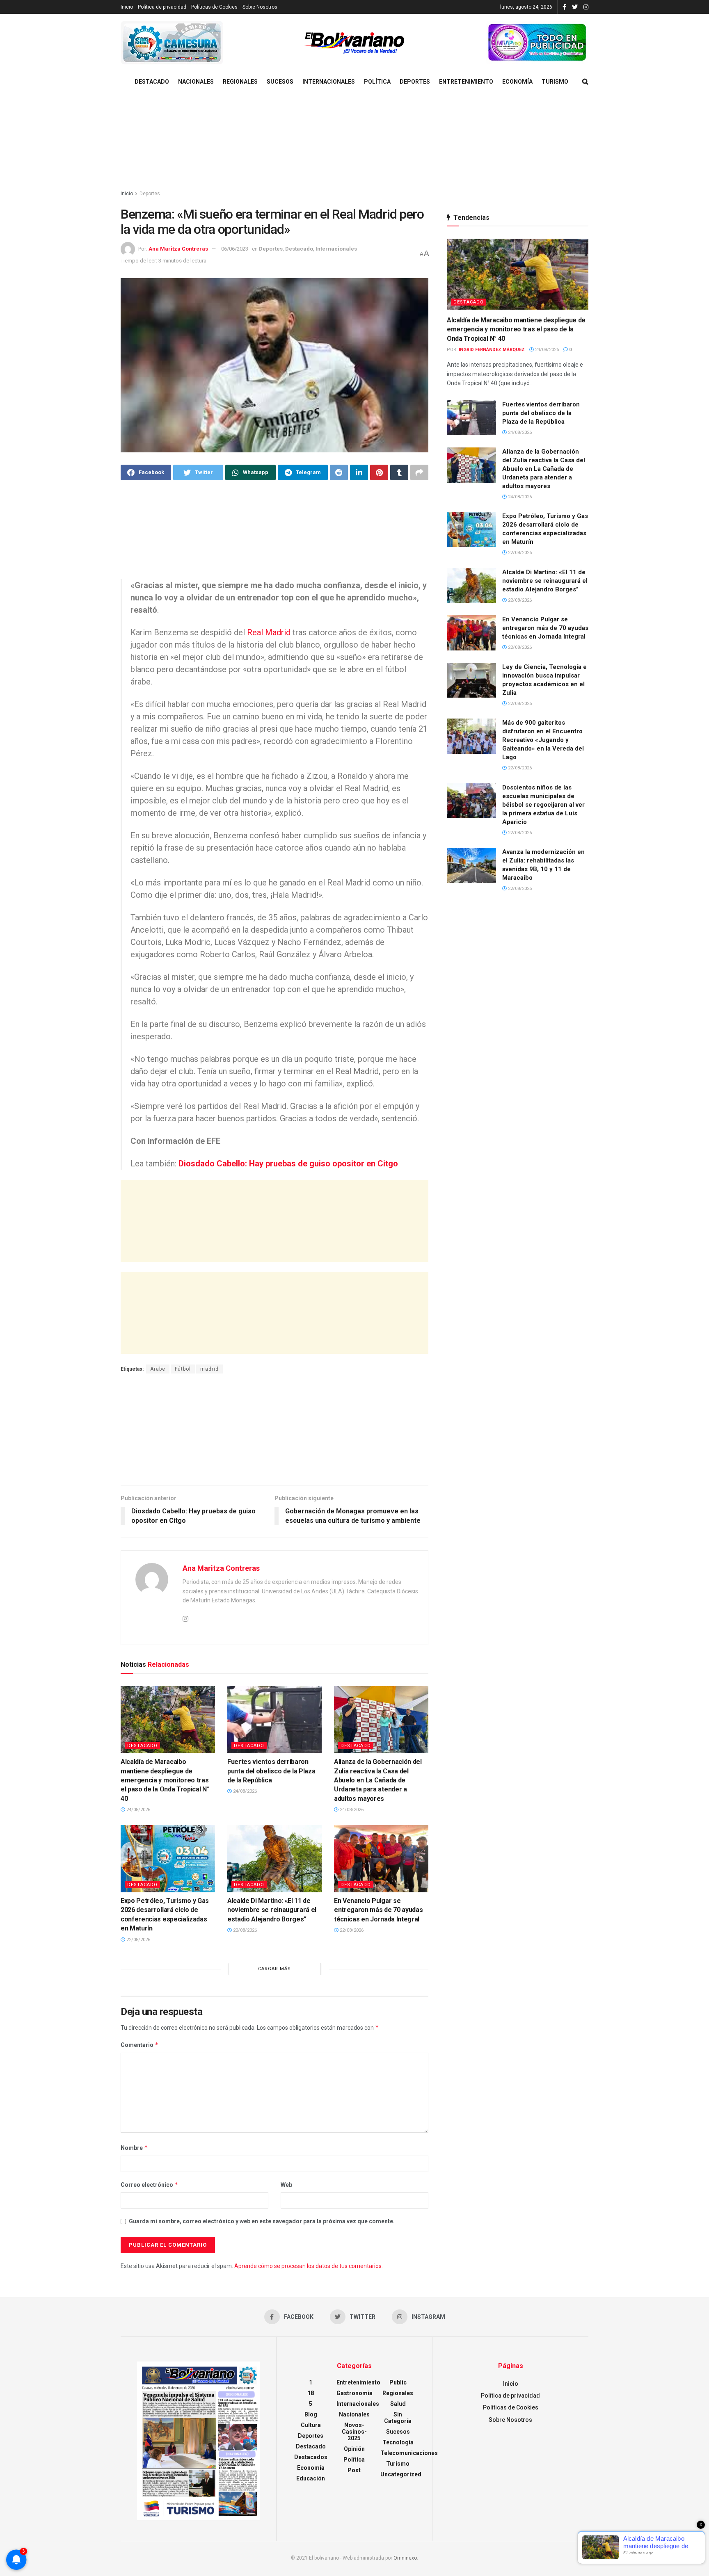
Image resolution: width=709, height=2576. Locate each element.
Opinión (354, 2449)
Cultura (311, 2425)
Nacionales (196, 82)
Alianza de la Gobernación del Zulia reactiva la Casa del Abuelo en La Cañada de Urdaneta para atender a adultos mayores (378, 1780)
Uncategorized (401, 2474)
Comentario (140, 2045)
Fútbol (183, 1369)
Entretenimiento (466, 82)
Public (398, 2382)
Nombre (134, 2148)
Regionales (240, 82)
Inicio (127, 7)
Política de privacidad (162, 7)
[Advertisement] (354, 141)
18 (311, 2393)
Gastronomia (354, 2393)
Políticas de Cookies (214, 7)
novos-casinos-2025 (354, 2432)
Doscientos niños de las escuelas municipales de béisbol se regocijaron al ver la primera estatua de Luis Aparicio (543, 805)
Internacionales (329, 82)
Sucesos (280, 82)
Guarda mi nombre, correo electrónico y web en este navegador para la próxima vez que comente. (262, 2221)
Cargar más (274, 1969)
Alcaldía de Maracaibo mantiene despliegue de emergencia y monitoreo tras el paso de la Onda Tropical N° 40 (165, 1780)
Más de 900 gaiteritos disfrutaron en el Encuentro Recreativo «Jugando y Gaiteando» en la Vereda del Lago (543, 740)
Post (354, 2470)
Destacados (311, 2457)
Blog (311, 2414)
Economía (517, 82)
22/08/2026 (138, 1940)
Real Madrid (269, 632)
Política (377, 82)
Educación (311, 2478)
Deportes (415, 82)
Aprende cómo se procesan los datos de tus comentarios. (309, 2266)
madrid (209, 1369)
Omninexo (405, 2558)
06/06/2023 (235, 249)
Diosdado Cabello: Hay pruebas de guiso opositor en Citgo (288, 1164)
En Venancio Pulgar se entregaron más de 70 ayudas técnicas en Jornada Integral (378, 1910)
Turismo (555, 82)
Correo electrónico (150, 2185)
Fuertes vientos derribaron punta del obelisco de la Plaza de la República (271, 1771)
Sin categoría (398, 2418)
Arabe (158, 1369)
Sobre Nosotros (260, 7)
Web (286, 2185)
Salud (398, 2404)
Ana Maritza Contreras (178, 249)
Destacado (152, 82)
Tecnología (398, 2442)
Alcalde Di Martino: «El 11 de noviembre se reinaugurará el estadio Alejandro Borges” (272, 1910)
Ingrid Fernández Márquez (492, 350)
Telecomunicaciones (409, 2453)
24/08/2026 (138, 1810)
